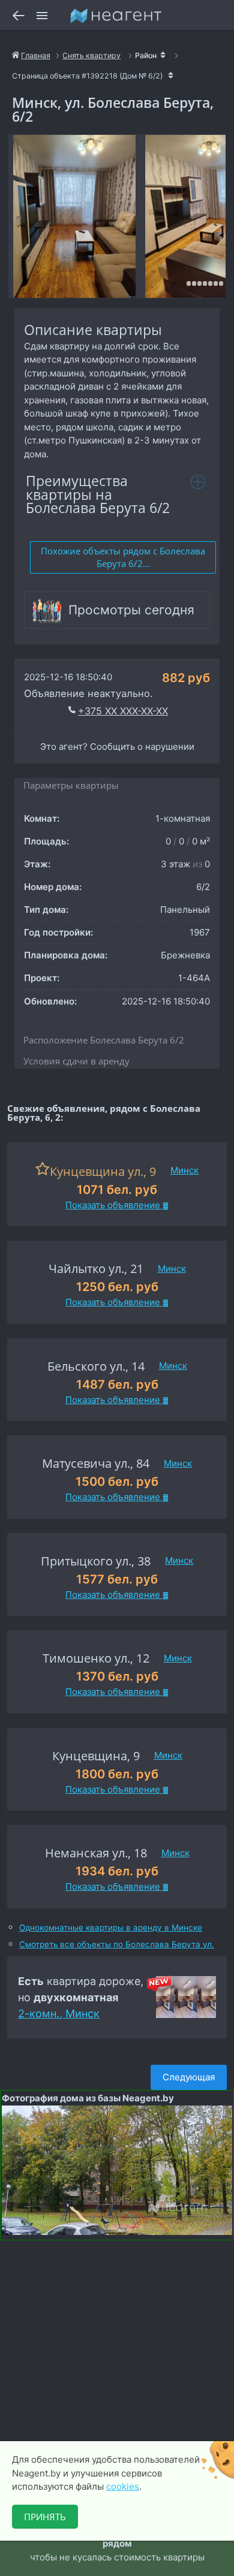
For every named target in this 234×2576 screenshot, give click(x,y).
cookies (123, 2486)
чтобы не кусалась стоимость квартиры (115, 2544)
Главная (36, 55)
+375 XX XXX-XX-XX (123, 711)
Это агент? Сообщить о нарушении (117, 746)
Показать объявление (114, 1205)
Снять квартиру (91, 55)
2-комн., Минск (59, 2014)
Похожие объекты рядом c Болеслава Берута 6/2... (123, 557)
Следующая (189, 2077)
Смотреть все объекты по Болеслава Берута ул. (117, 1945)
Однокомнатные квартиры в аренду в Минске (111, 1928)
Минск (184, 1170)
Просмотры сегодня (131, 610)
